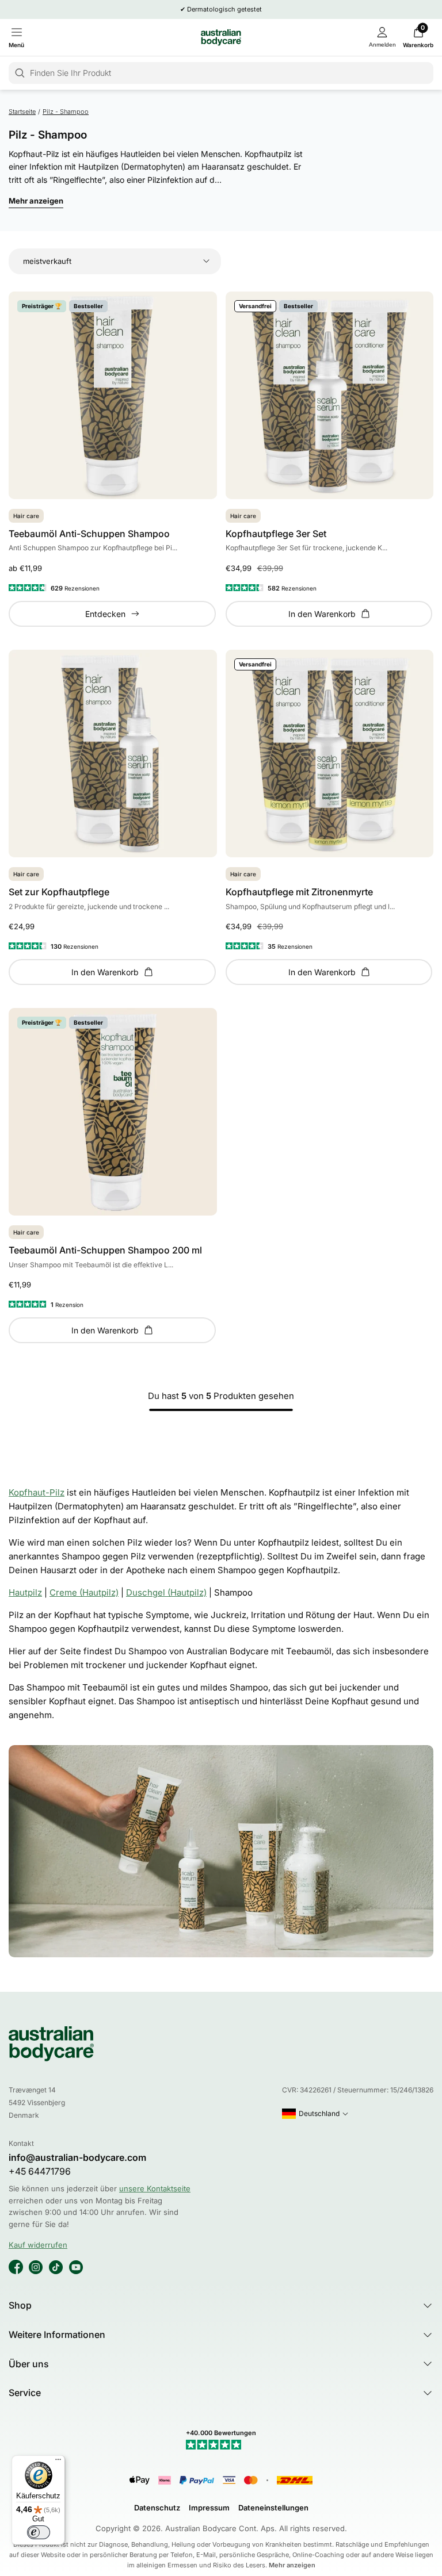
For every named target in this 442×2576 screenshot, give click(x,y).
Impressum (209, 2508)
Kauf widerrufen (38, 2245)
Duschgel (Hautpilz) (166, 1592)
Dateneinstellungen (273, 2508)
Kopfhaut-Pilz (37, 1492)
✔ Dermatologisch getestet (221, 9)
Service (25, 2393)
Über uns (29, 2364)
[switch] (39, 2532)
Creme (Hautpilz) (84, 1592)
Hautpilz (25, 1592)
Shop (20, 2305)
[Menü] (58, 2462)
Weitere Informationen (57, 2334)
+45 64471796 (40, 2171)
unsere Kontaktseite (155, 2188)
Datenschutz (157, 2508)
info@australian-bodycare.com (77, 2158)
